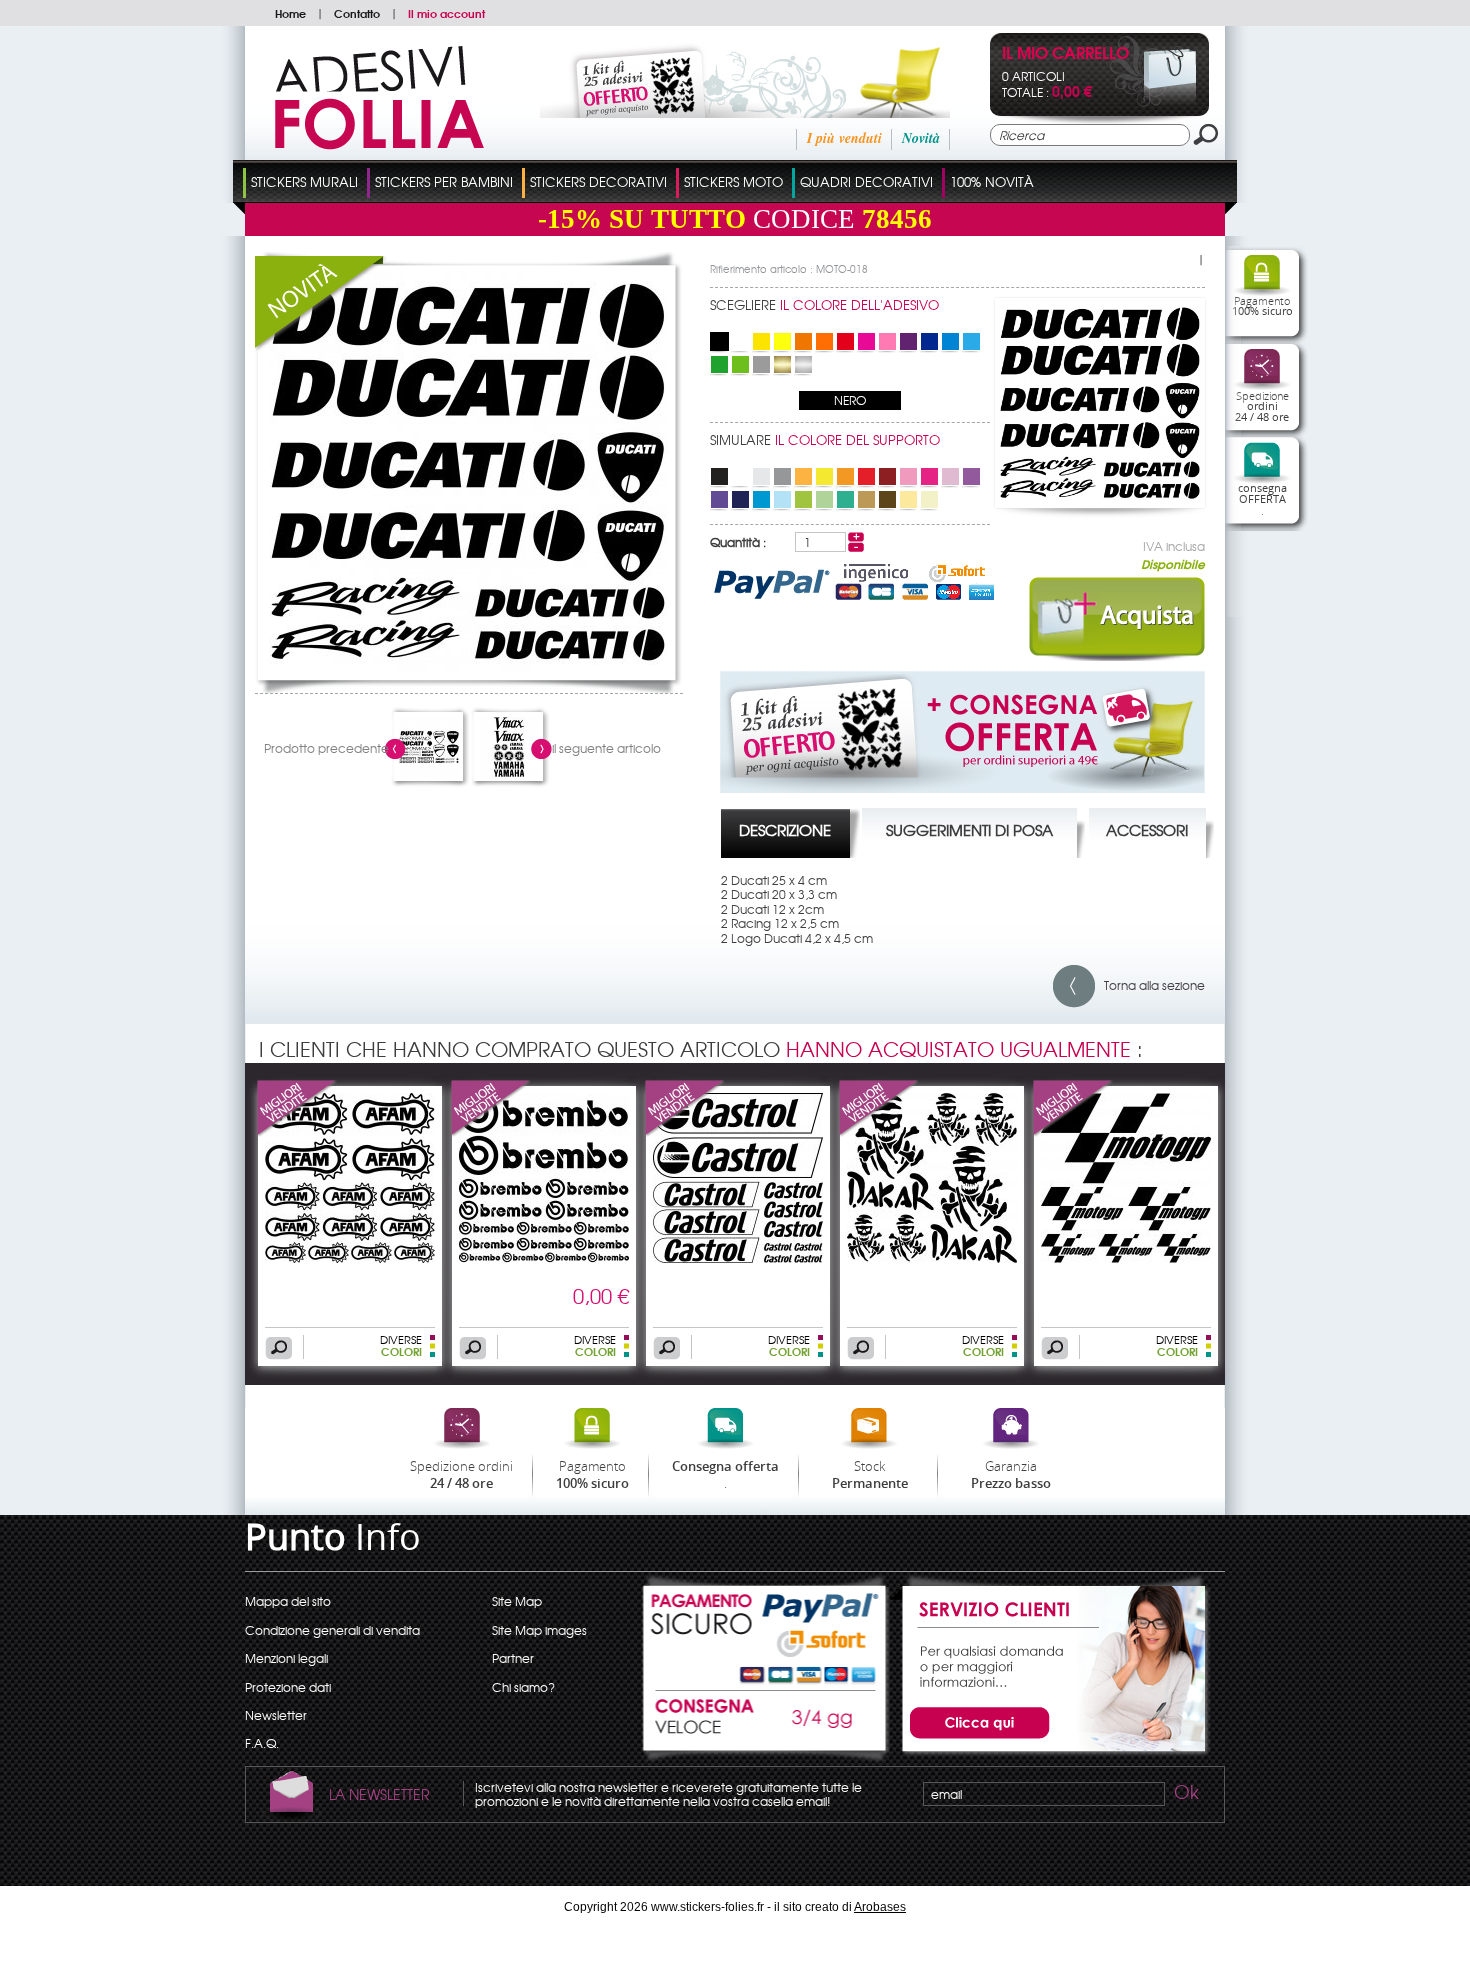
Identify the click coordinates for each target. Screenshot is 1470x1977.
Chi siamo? (523, 1687)
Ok (1185, 1795)
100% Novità (992, 181)
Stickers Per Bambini (444, 181)
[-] (856, 547)
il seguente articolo (606, 748)
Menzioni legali (286, 1658)
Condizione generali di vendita (332, 1630)
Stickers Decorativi (598, 181)
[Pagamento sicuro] (766, 1631)
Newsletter (276, 1715)
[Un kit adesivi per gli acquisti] (718, 113)
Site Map (517, 1601)
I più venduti (844, 138)
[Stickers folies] (379, 145)
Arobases (880, 1907)
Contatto (357, 13)
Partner (513, 1658)
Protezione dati (288, 1687)
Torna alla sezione (1150, 985)
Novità (921, 138)
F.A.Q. (262, 1743)
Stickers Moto (733, 181)
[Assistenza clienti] (1051, 1754)
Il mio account (446, 13)
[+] (856, 537)
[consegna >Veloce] (766, 1727)
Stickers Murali (304, 181)
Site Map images (539, 1630)
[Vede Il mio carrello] (1153, 102)
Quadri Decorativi (866, 181)
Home (290, 13)
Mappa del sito (288, 1601)
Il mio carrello (1065, 54)
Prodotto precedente (326, 748)
